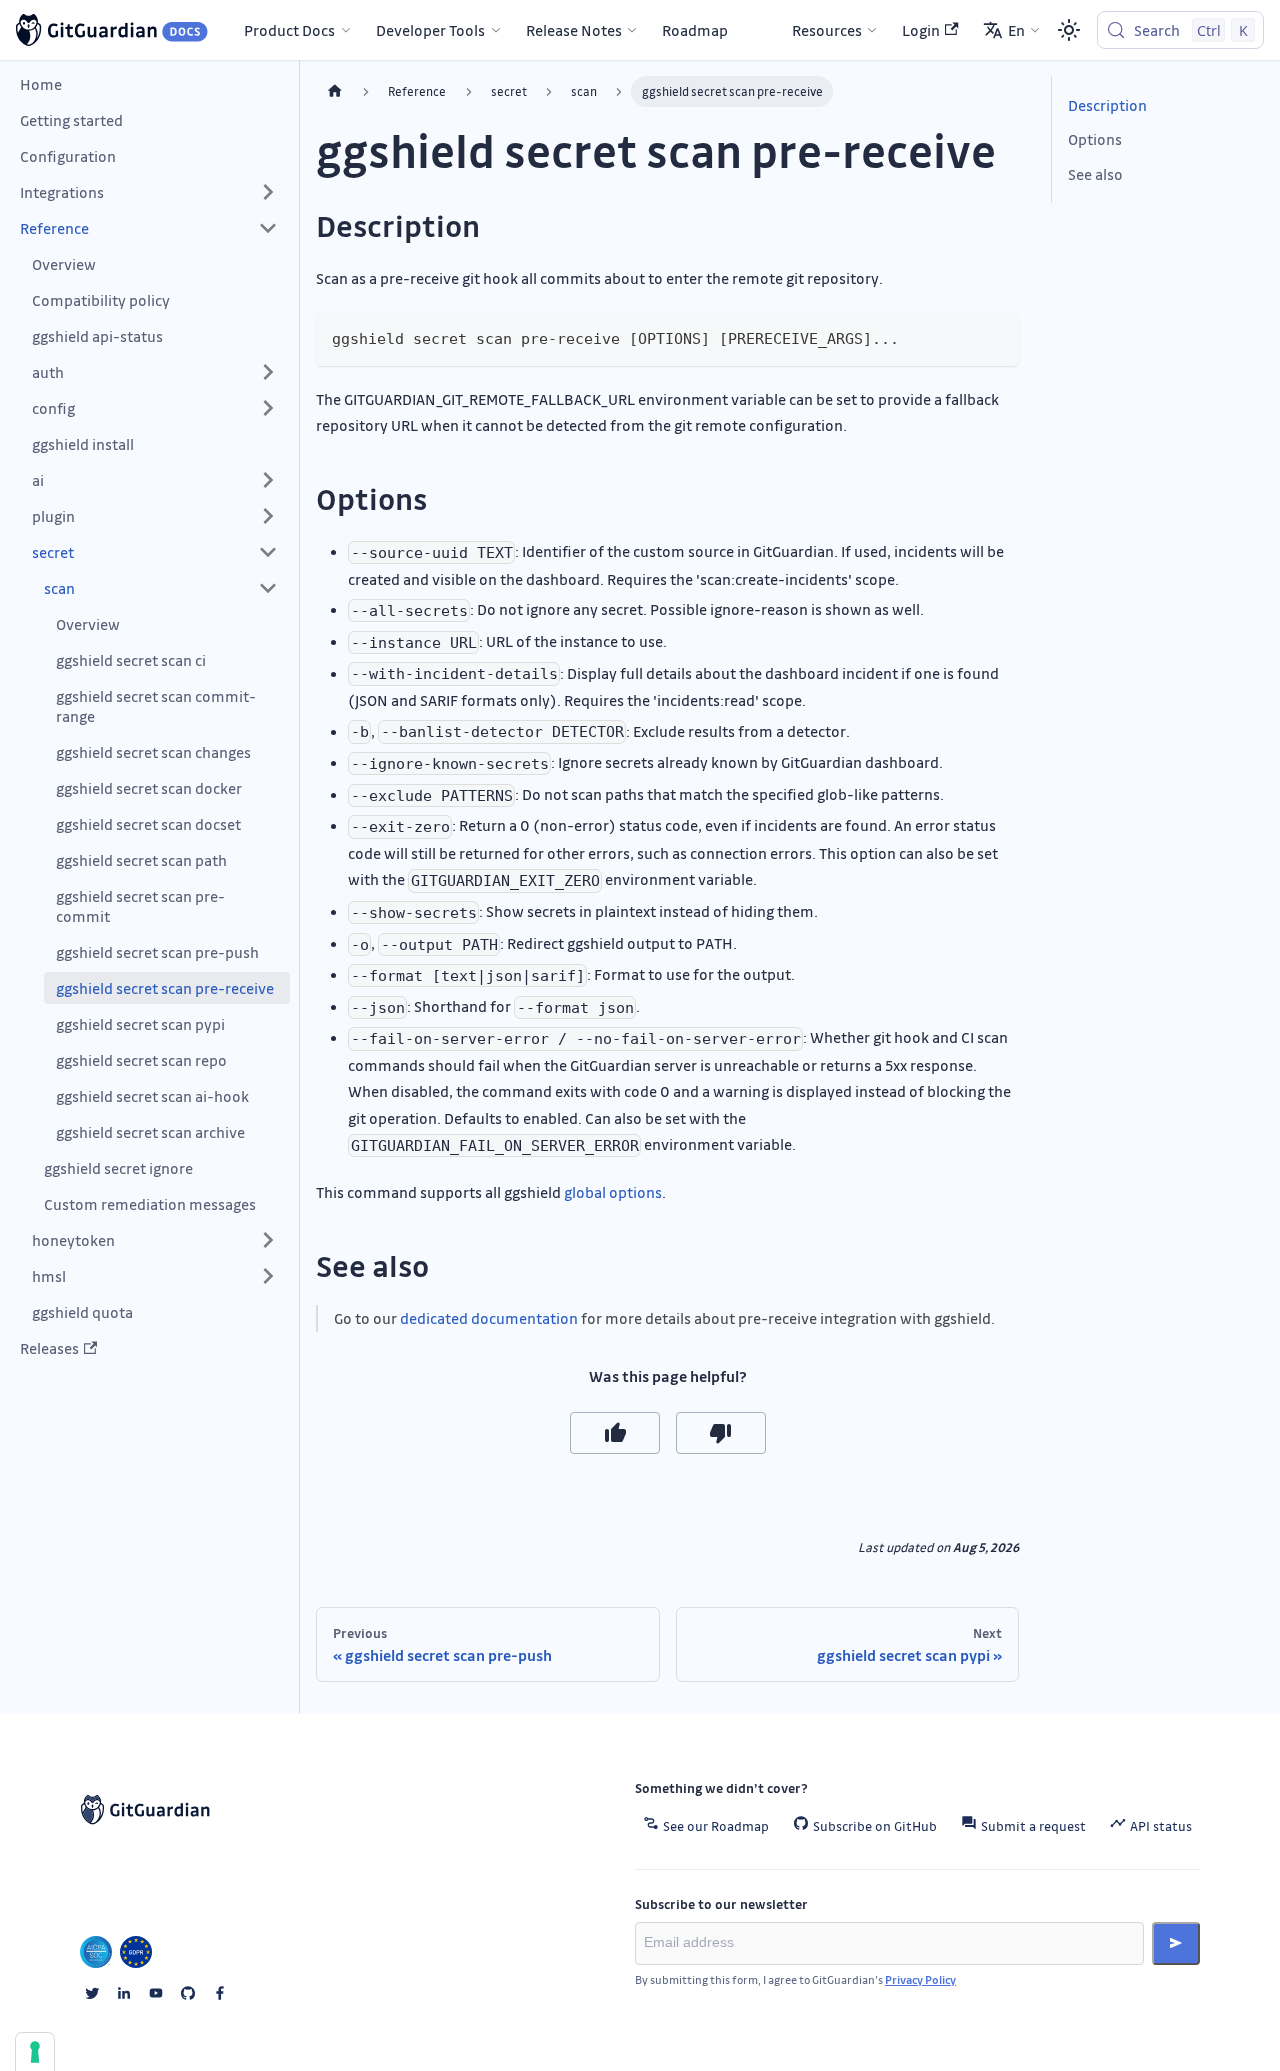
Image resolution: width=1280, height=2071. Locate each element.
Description (1107, 105)
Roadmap (695, 30)
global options (613, 1192)
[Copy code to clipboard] (994, 336)
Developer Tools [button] (430, 30)
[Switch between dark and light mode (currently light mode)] (1069, 30)
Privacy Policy (920, 1979)
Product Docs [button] (289, 30)
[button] (149, 192)
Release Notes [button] (574, 30)
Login (921, 30)
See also (1095, 174)
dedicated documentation (489, 1318)
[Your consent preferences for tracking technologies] (35, 2052)
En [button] (1016, 30)
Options (1095, 139)
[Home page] (335, 91)
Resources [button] (827, 30)
